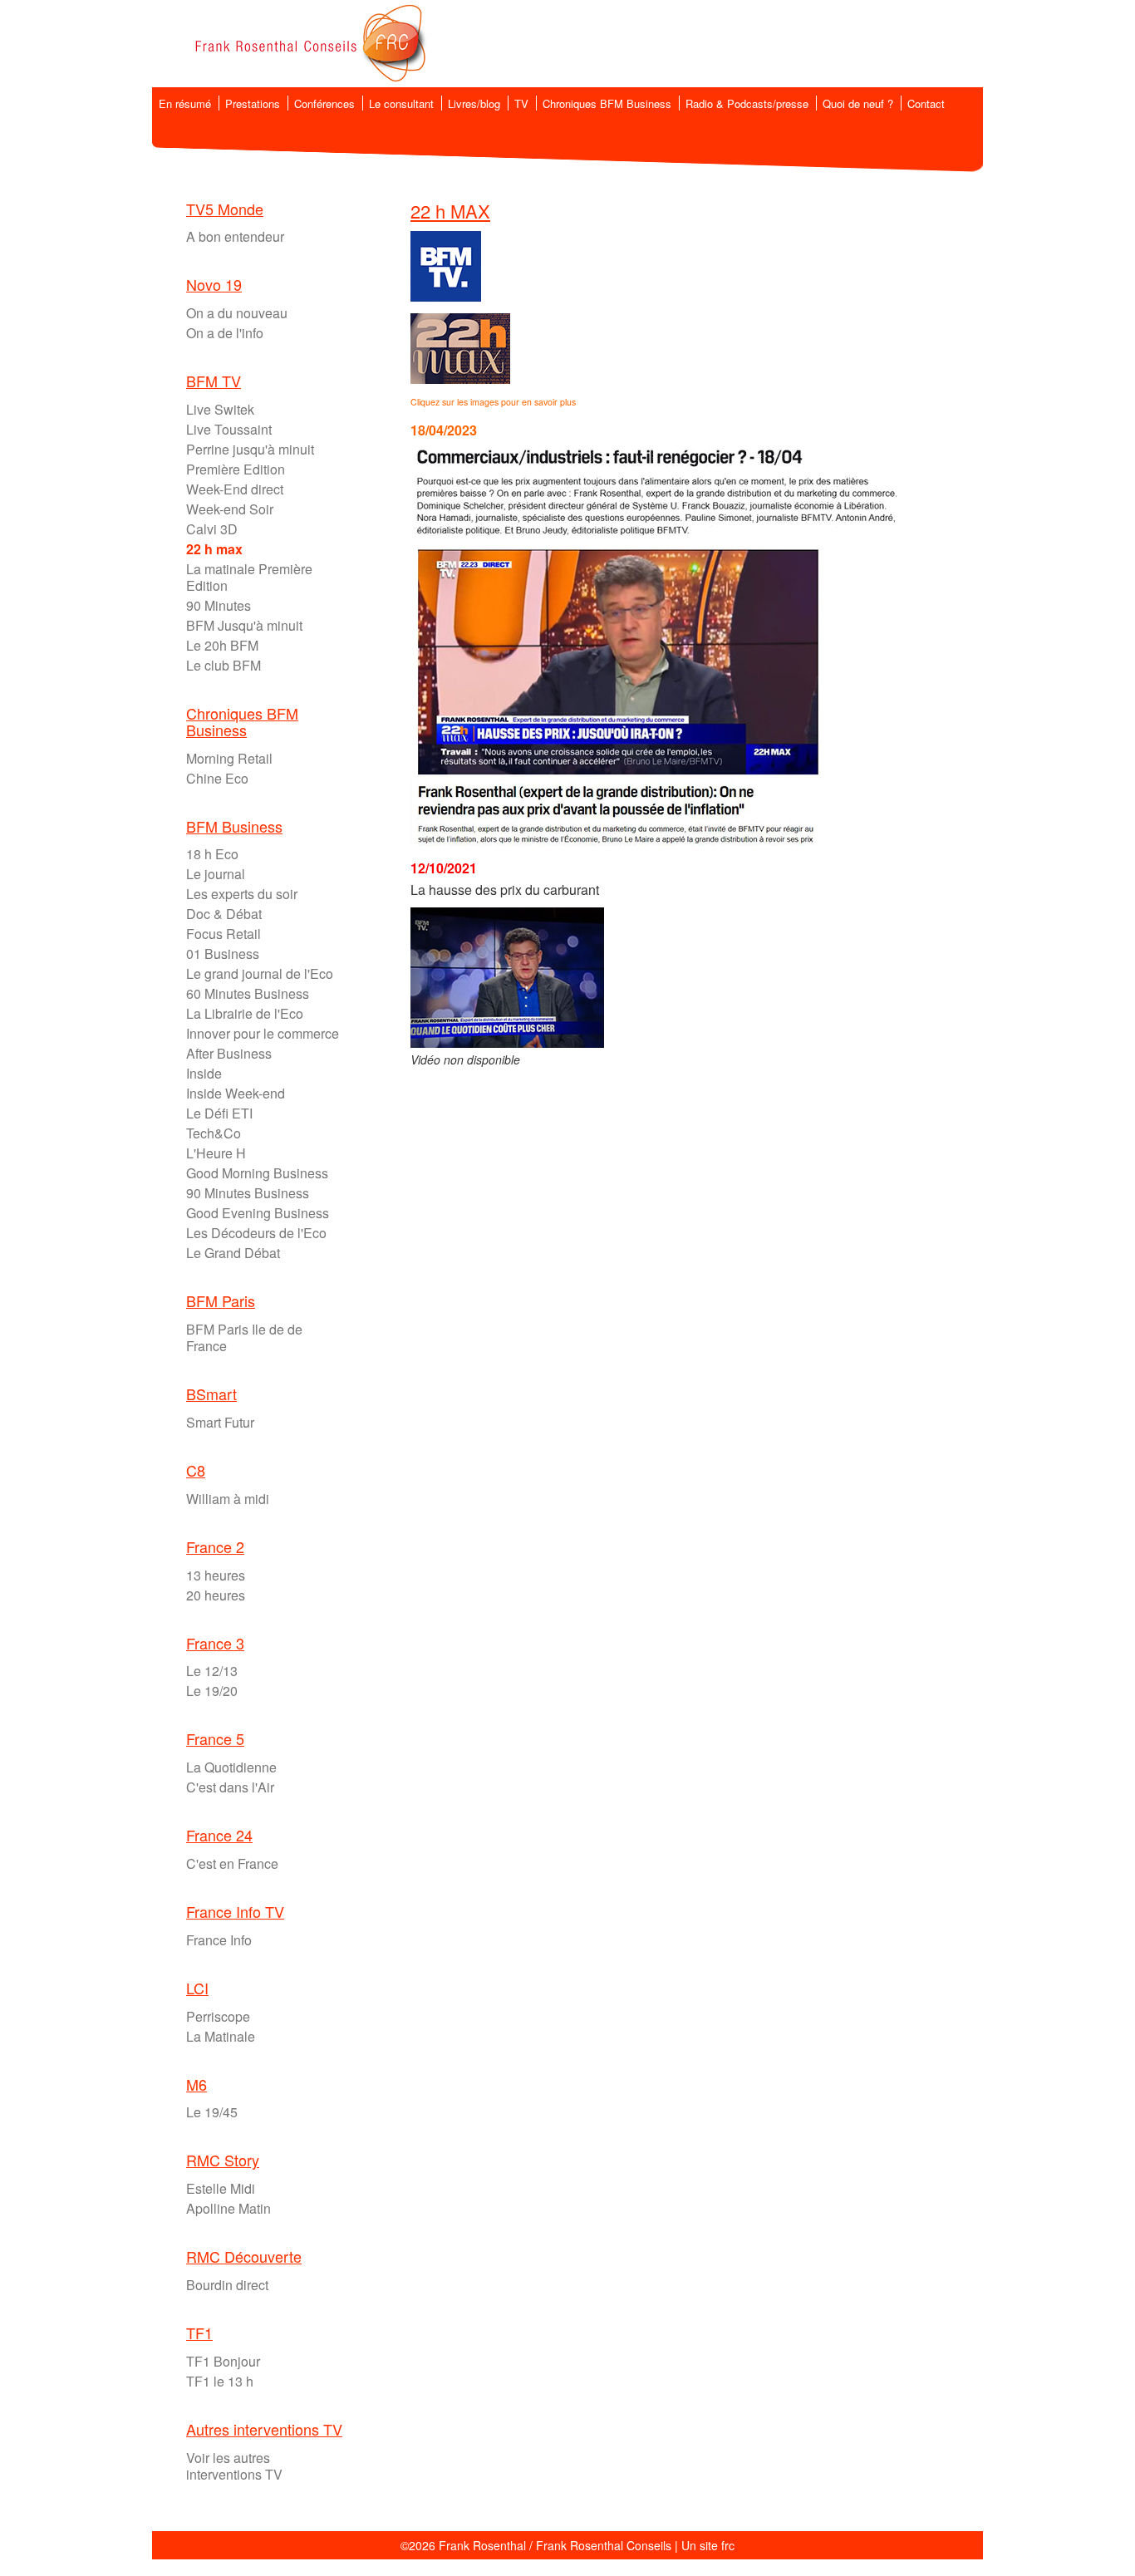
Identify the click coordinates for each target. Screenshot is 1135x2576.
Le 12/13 (212, 1671)
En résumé (185, 103)
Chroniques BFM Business (607, 103)
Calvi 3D (212, 529)
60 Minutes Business (248, 993)
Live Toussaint (229, 429)
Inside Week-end (236, 1093)
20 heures (216, 1595)
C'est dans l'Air (230, 1787)
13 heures (216, 1575)
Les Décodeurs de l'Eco (256, 1233)
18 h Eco (212, 854)
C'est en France (232, 1863)
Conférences (324, 103)
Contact (926, 103)
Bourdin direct (227, 2285)
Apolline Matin (228, 2208)
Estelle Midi (221, 2188)
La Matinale (221, 2036)
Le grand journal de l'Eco (260, 973)
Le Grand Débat (233, 1253)
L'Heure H (216, 1153)
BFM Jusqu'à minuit (244, 625)
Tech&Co (214, 1133)
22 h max (214, 549)
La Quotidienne (231, 1767)
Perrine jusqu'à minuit (250, 449)
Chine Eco (217, 778)
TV (521, 103)
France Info (219, 1940)
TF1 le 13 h (220, 2381)
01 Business (223, 954)
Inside (204, 1073)
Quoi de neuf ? (858, 103)
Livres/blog (474, 103)
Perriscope (218, 2016)
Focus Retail (224, 934)
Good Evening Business (258, 1213)
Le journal (216, 874)
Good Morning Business (257, 1173)
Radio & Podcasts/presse (747, 103)
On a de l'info (225, 333)
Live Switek (220, 409)
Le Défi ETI (219, 1113)
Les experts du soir (242, 894)
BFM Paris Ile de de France (244, 1337)
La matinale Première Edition (249, 577)
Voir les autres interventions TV (234, 2466)
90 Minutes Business (248, 1193)
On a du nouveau (237, 313)
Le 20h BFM (222, 645)
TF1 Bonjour (223, 2361)
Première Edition (236, 469)
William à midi (228, 1499)
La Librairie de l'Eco (245, 1013)
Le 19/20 (212, 1691)
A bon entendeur (235, 236)
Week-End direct (235, 489)
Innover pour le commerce (263, 1033)
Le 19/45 (212, 2112)
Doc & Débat (224, 914)
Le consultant (401, 103)
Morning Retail (229, 758)
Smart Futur (220, 1422)
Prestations (253, 103)
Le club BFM (224, 665)
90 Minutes (219, 605)
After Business (229, 1053)
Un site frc (708, 2545)
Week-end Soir (230, 509)
